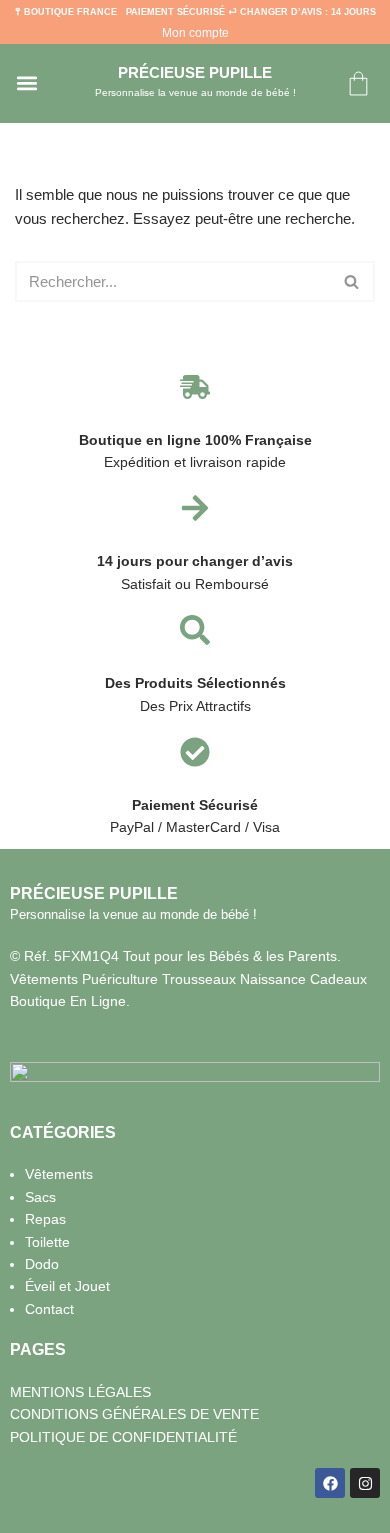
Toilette (47, 1242)
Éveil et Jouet (67, 1286)
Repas (45, 1219)
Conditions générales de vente (134, 1414)
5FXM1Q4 (86, 956)
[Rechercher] (352, 281)
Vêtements (59, 1174)
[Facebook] (330, 1483)
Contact (49, 1309)
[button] (26, 83)
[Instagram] (365, 1483)
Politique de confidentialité (123, 1437)
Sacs (40, 1197)
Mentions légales (80, 1392)
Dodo (42, 1264)
